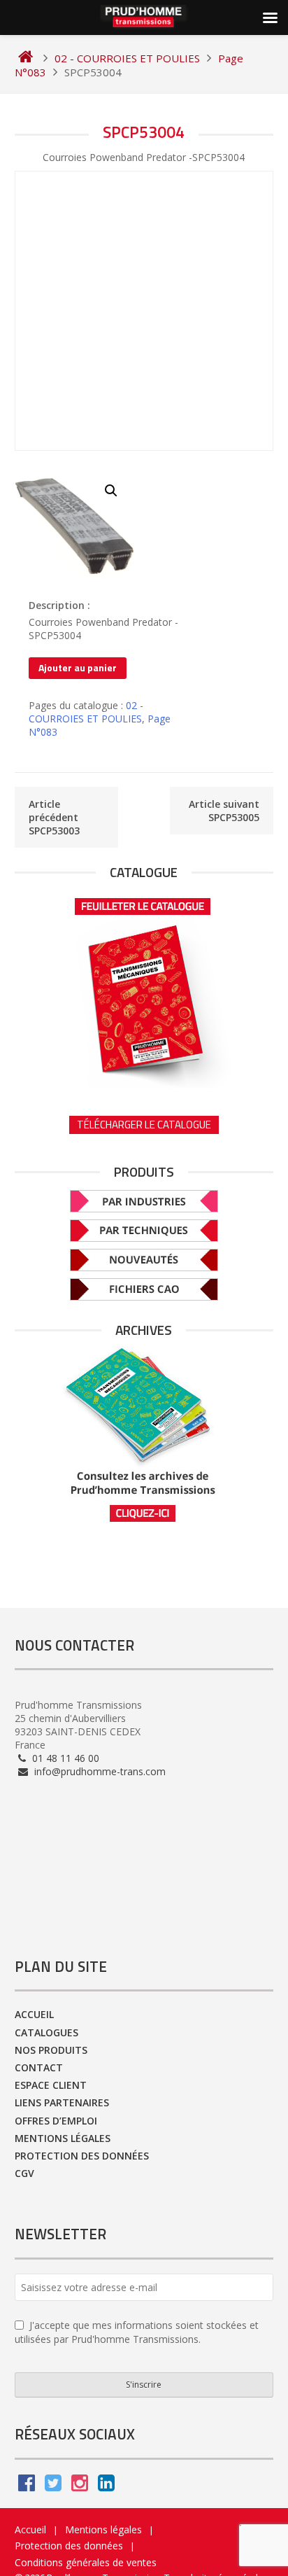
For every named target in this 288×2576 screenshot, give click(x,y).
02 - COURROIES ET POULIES (86, 712)
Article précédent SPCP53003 (54, 817)
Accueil (34, 2014)
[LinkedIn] (106, 2486)
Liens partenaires (62, 2102)
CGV (24, 2173)
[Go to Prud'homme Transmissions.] (26, 58)
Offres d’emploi (56, 2121)
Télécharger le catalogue (144, 1125)
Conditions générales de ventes (86, 2562)
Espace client (51, 2085)
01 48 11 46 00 (64, 1758)
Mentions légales (63, 2138)
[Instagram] (80, 2486)
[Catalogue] (144, 988)
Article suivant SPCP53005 (224, 811)
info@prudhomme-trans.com (99, 1771)
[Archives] (144, 1435)
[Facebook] (27, 2486)
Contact (39, 2067)
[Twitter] (53, 2486)
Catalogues (46, 2032)
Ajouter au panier (78, 667)
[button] (111, 491)
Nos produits (51, 2050)
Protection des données (82, 2156)
